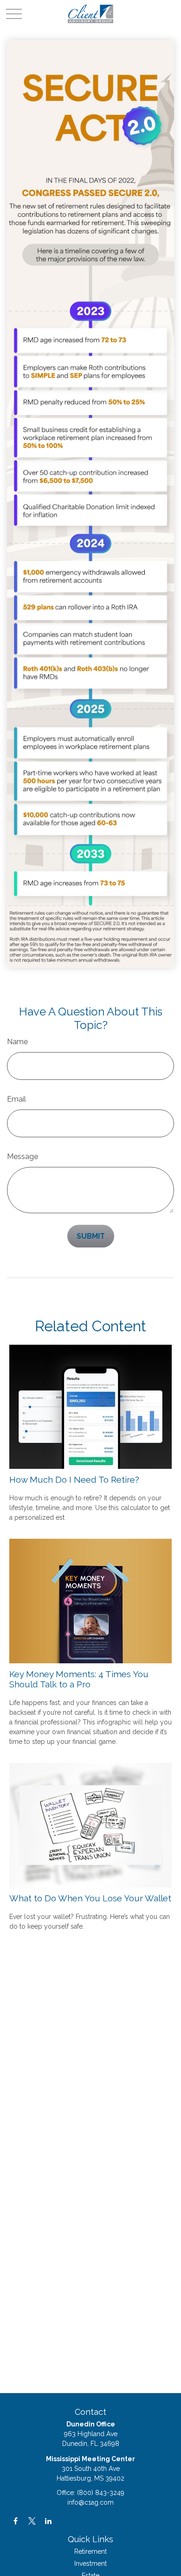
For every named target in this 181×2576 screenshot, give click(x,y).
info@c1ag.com (90, 2502)
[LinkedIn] (48, 2521)
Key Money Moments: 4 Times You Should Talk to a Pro (79, 1679)
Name (17, 1042)
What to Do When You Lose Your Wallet (90, 1898)
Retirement (90, 2551)
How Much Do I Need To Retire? (74, 1479)
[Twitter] (32, 2521)
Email (16, 1099)
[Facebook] (16, 2521)
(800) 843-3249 (101, 2493)
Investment (90, 2563)
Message (23, 1156)
